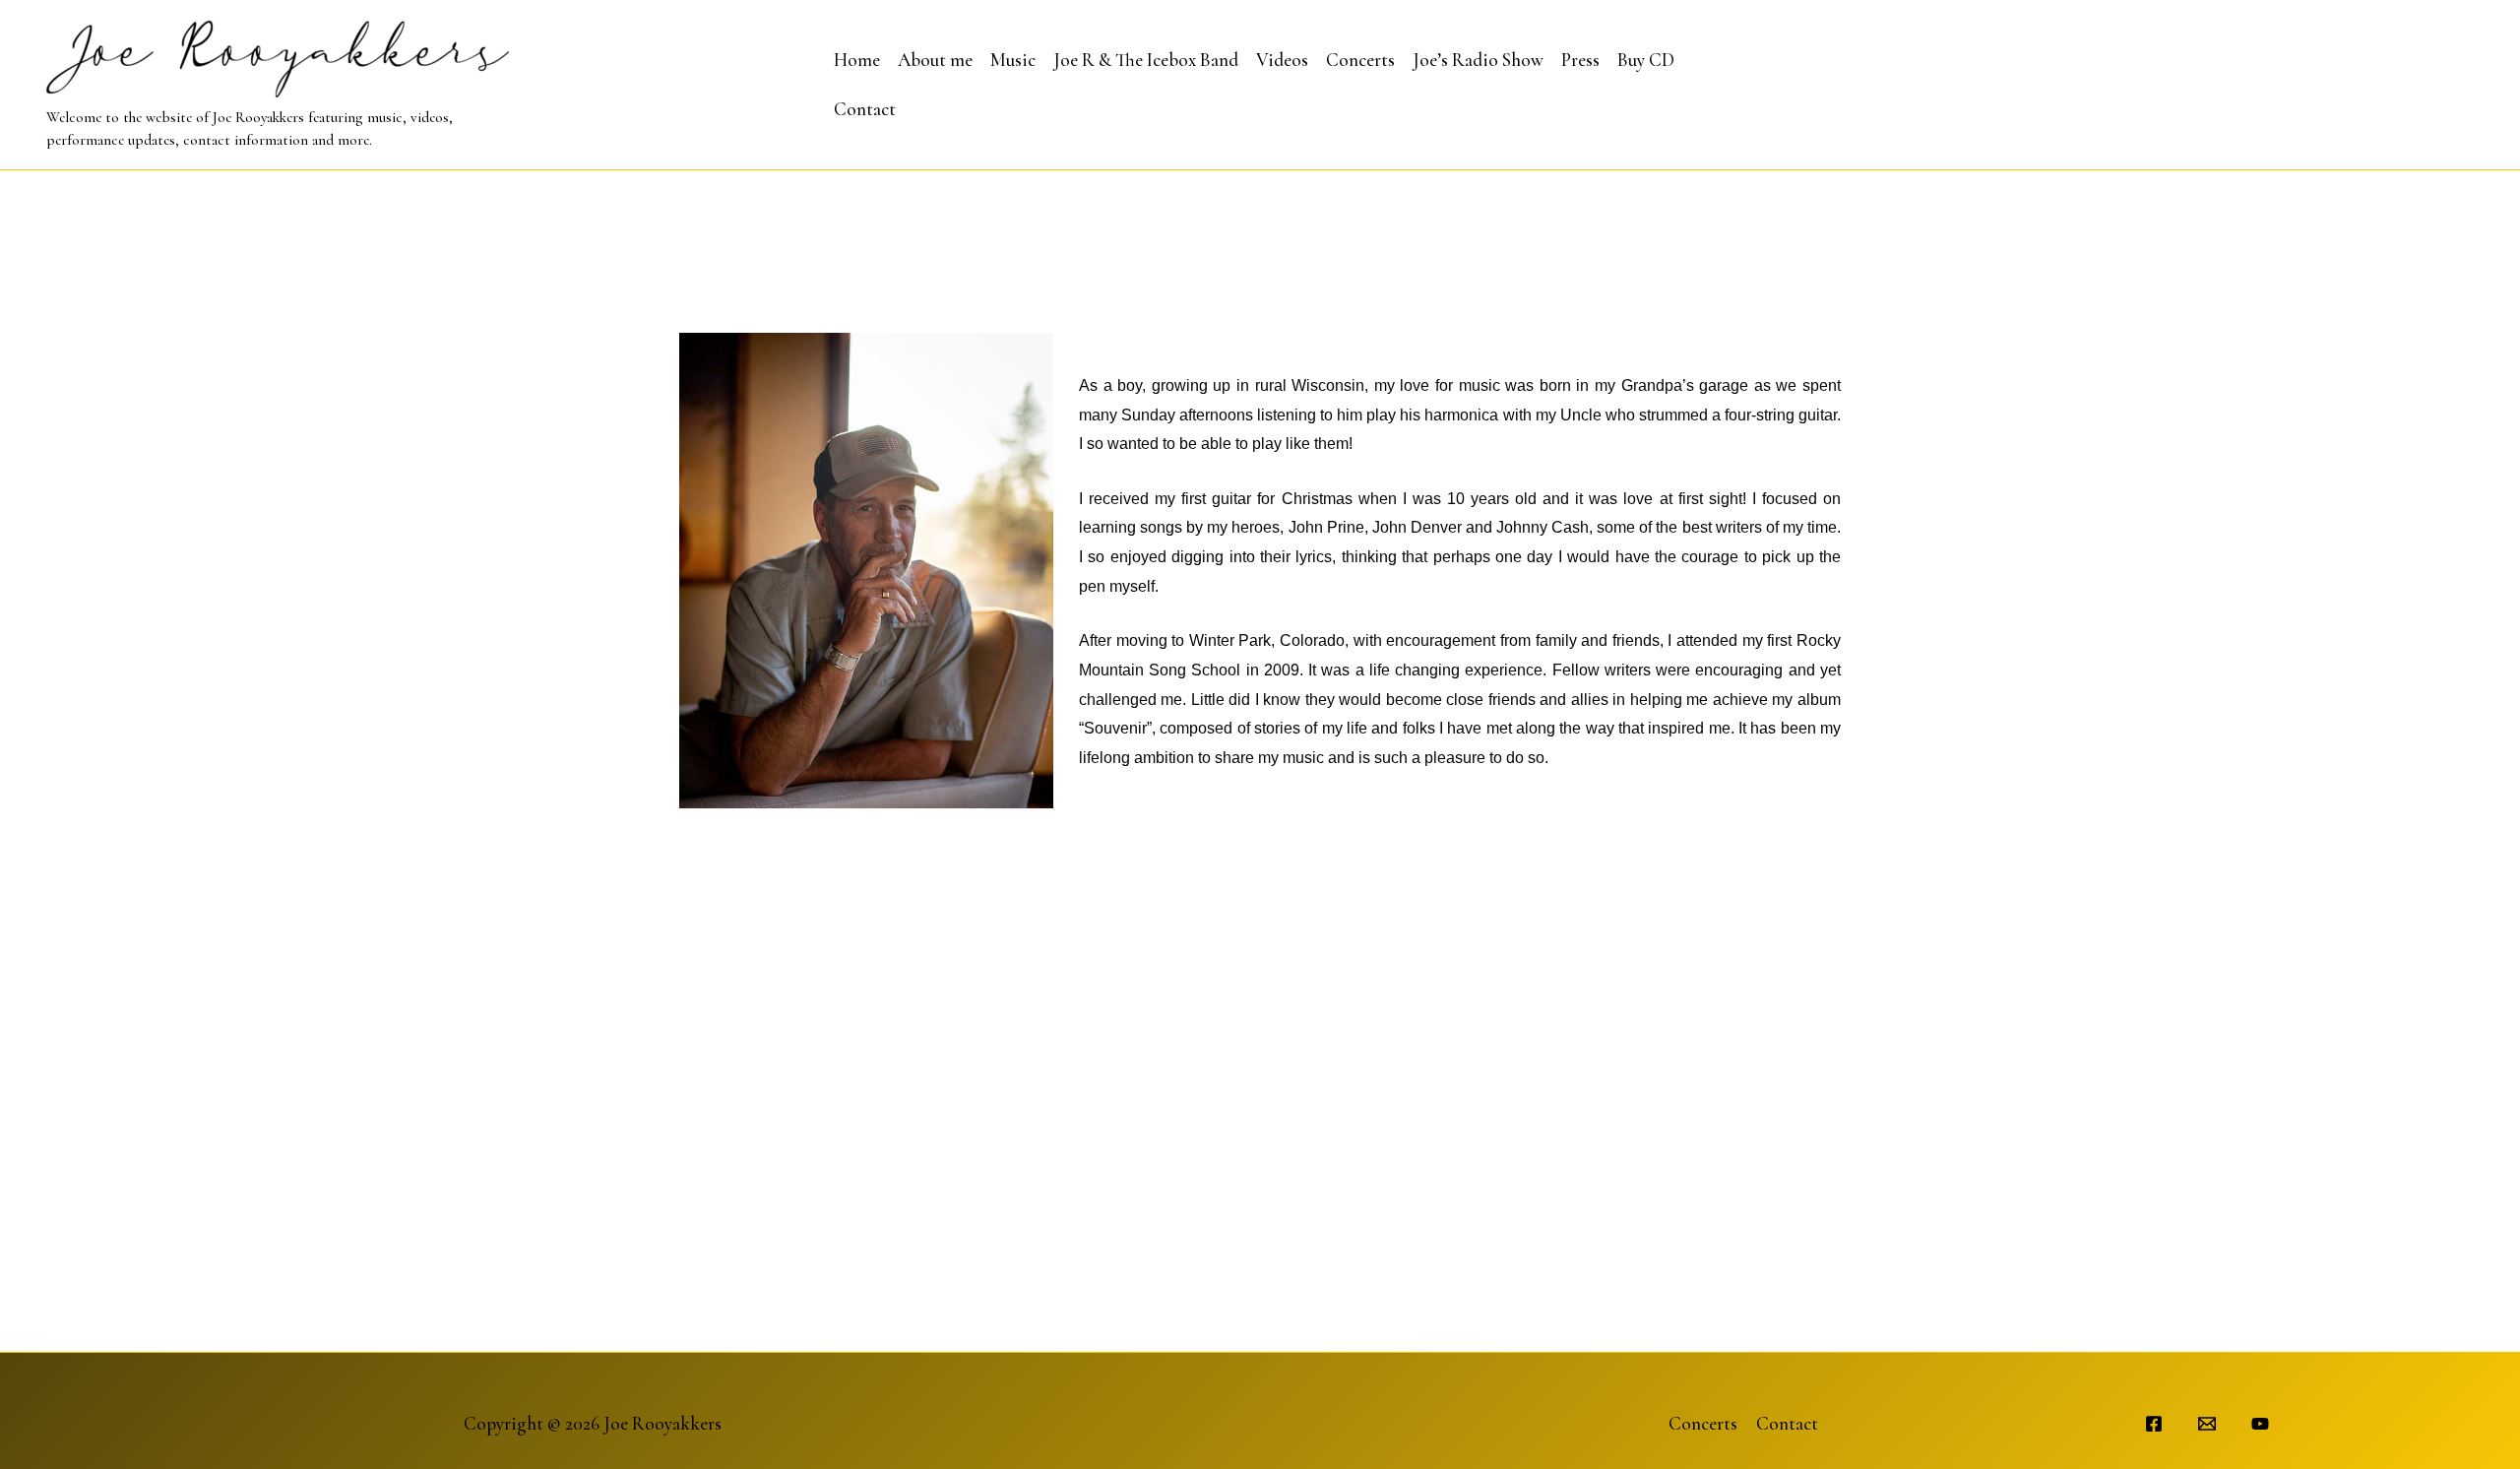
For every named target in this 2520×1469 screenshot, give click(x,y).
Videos (1282, 60)
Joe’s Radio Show (1478, 60)
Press (1580, 60)
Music (1013, 60)
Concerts (1360, 60)
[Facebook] (2154, 1424)
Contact (865, 109)
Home (857, 60)
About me (935, 60)
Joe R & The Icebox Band (1146, 60)
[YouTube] (2260, 1424)
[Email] (2207, 1424)
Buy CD (1646, 60)
